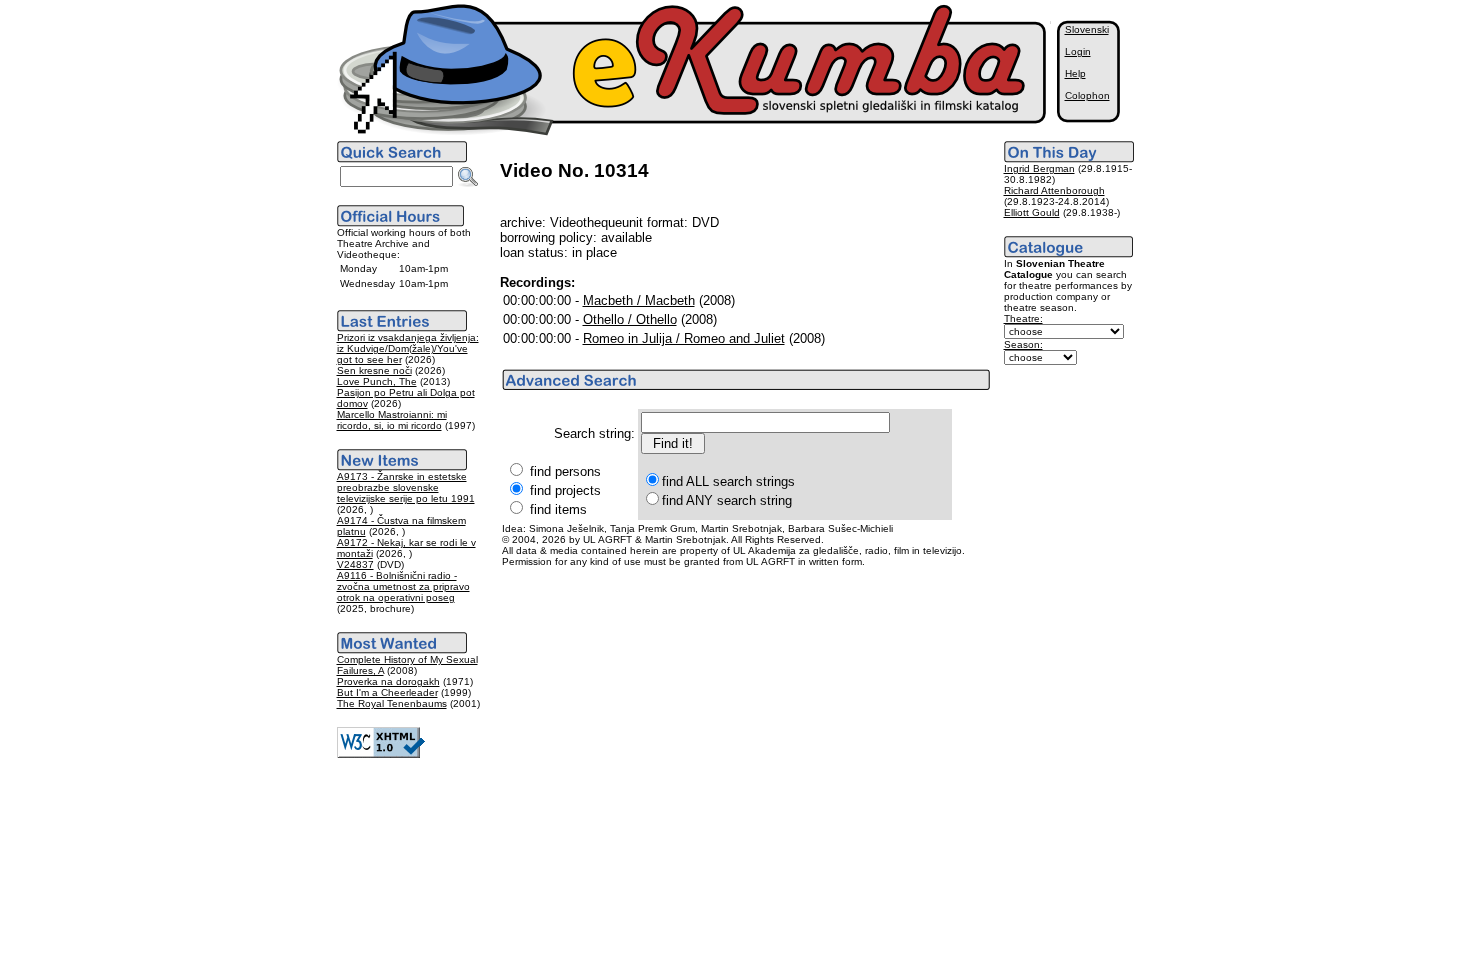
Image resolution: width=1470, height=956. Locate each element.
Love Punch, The (377, 381)
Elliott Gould (1032, 212)
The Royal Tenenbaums (392, 703)
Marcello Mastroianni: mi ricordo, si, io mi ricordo (392, 420)
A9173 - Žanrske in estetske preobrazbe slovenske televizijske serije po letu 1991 (406, 487)
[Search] (468, 177)
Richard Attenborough (1054, 190)
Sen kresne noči (374, 370)
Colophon (1087, 95)
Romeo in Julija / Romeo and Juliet (684, 338)
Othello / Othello (630, 319)
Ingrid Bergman (1039, 168)
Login (1078, 51)
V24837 (355, 564)
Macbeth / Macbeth (639, 300)
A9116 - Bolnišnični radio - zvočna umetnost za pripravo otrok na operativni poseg (403, 586)
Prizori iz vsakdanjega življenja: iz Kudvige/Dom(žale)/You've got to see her (408, 348)
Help (1075, 73)
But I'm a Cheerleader (387, 692)
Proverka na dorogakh (388, 681)
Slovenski (1087, 29)
